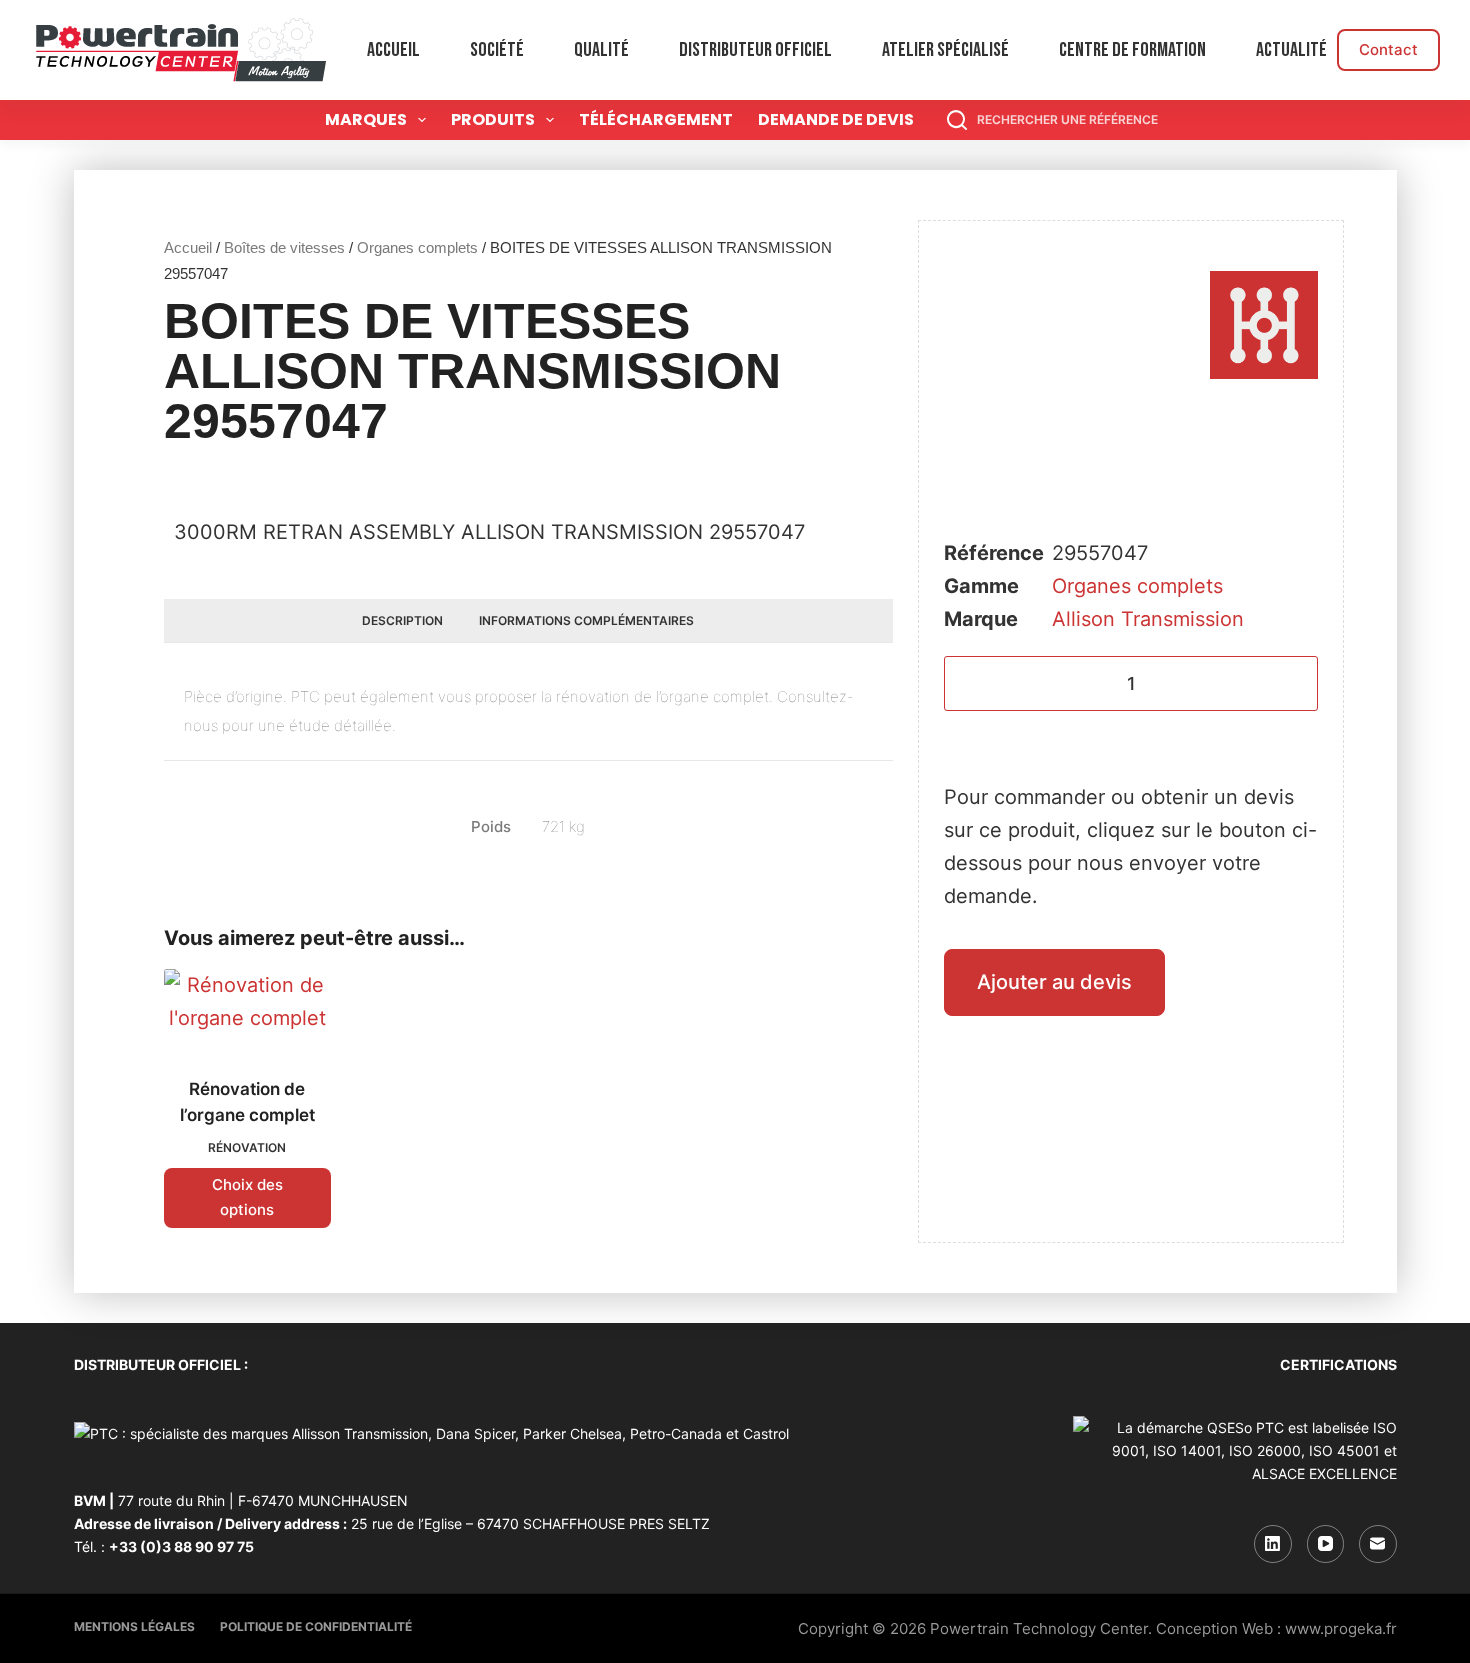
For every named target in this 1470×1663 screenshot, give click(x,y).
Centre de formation (1132, 50)
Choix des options (247, 1197)
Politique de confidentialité (316, 1626)
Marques (366, 119)
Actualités (1295, 50)
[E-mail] (1378, 1544)
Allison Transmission (1148, 619)
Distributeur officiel (755, 50)
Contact (1388, 49)
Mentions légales (134, 1626)
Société (497, 50)
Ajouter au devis (1054, 982)
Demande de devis (836, 119)
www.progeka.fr (1341, 1628)
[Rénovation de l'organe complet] (247, 1011)
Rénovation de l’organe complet (247, 1102)
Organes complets (417, 247)
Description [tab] (402, 620)
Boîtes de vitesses (284, 247)
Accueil (393, 50)
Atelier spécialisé (945, 50)
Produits (493, 119)
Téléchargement (656, 119)
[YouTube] (1326, 1544)
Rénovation (247, 1147)
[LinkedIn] (1273, 1544)
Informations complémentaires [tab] (586, 620)
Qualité (601, 50)
